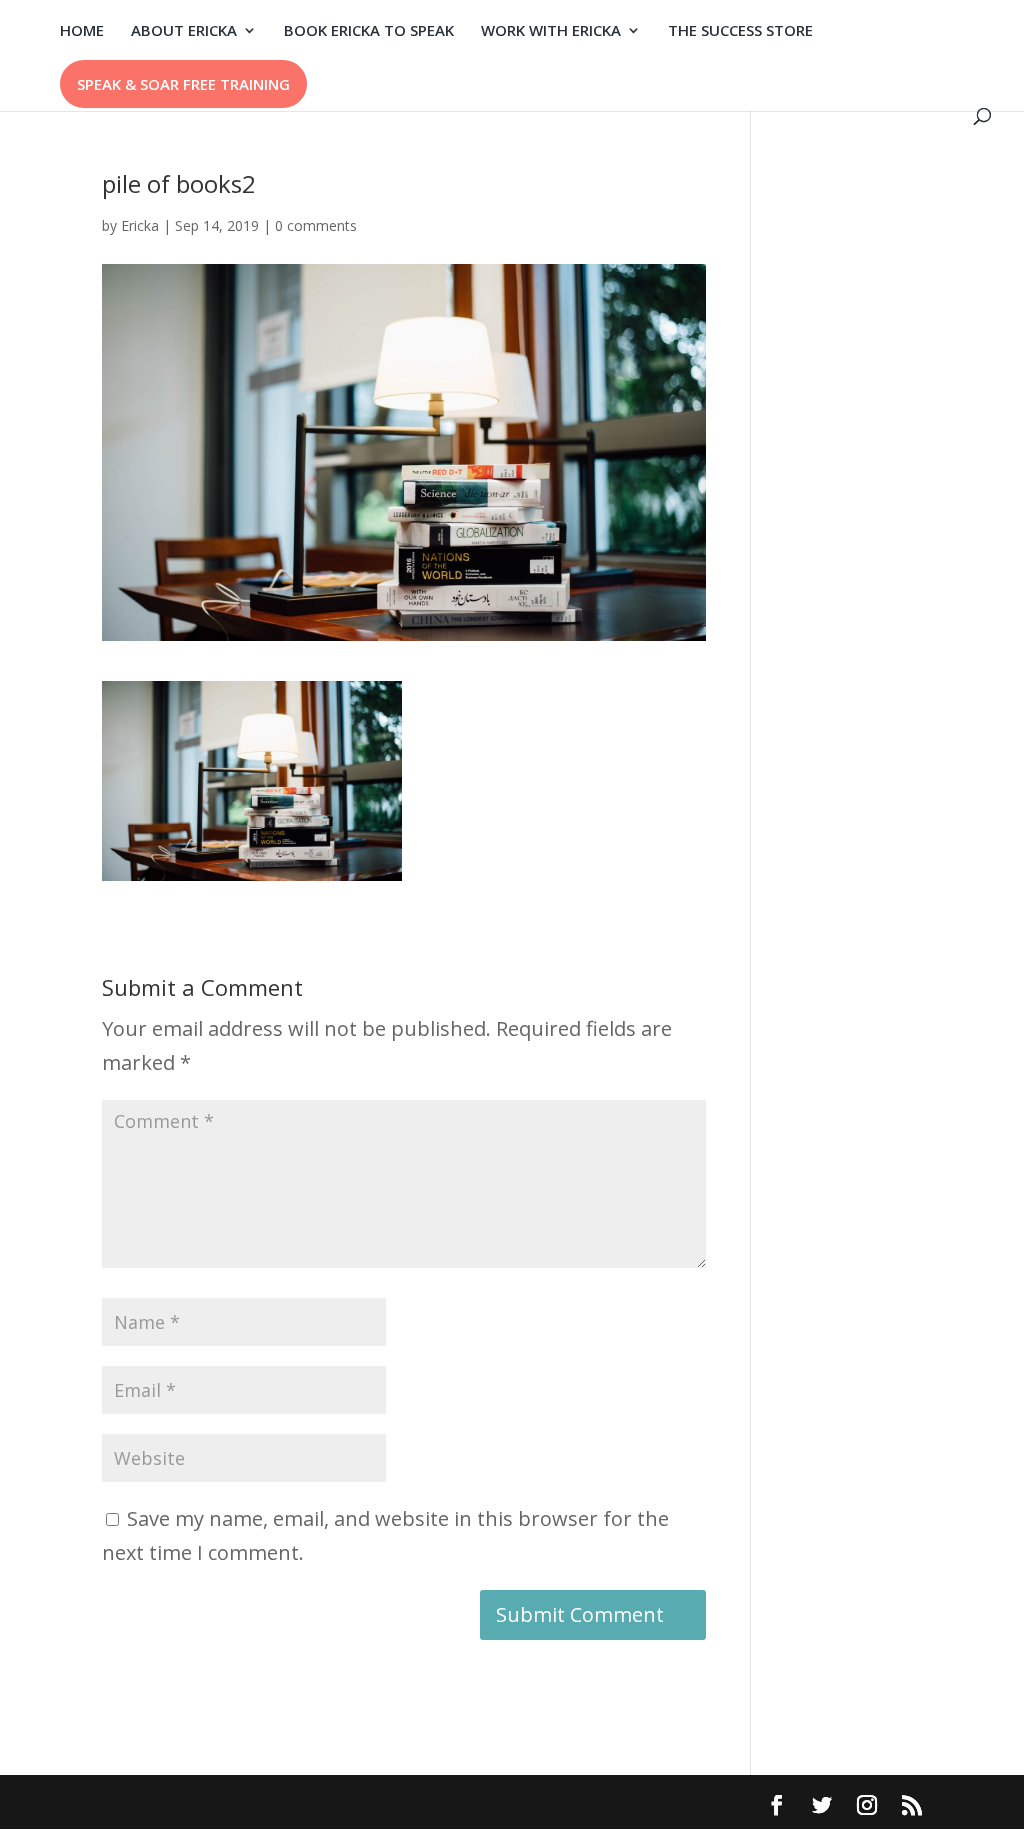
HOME (82, 31)
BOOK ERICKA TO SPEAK (369, 31)
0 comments (316, 225)
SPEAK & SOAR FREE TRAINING (183, 84)
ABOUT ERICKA (184, 31)
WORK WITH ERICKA (551, 31)
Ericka (140, 225)
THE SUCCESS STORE (740, 31)
